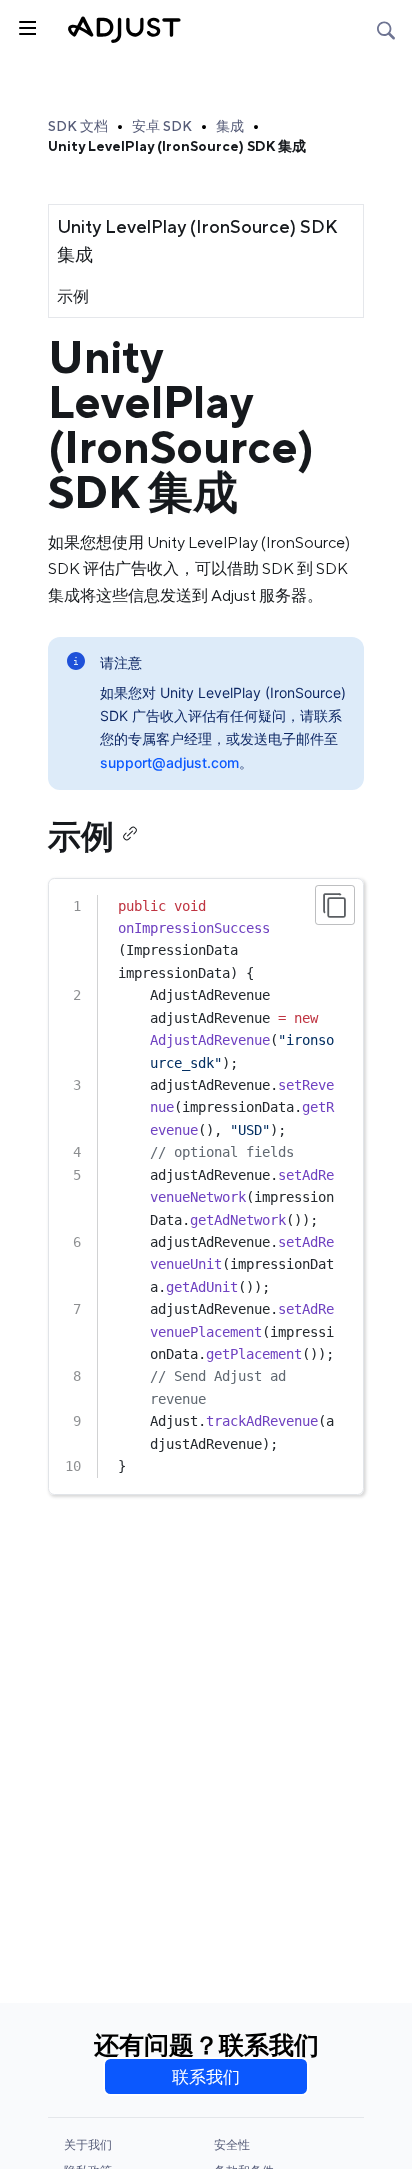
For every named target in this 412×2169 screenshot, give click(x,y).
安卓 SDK (162, 126)
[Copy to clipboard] (335, 905)
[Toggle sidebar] (26, 26)
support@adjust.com (169, 762)
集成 (230, 126)
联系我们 (206, 2077)
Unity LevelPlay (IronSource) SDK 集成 (177, 146)
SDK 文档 (78, 126)
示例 (73, 296)
